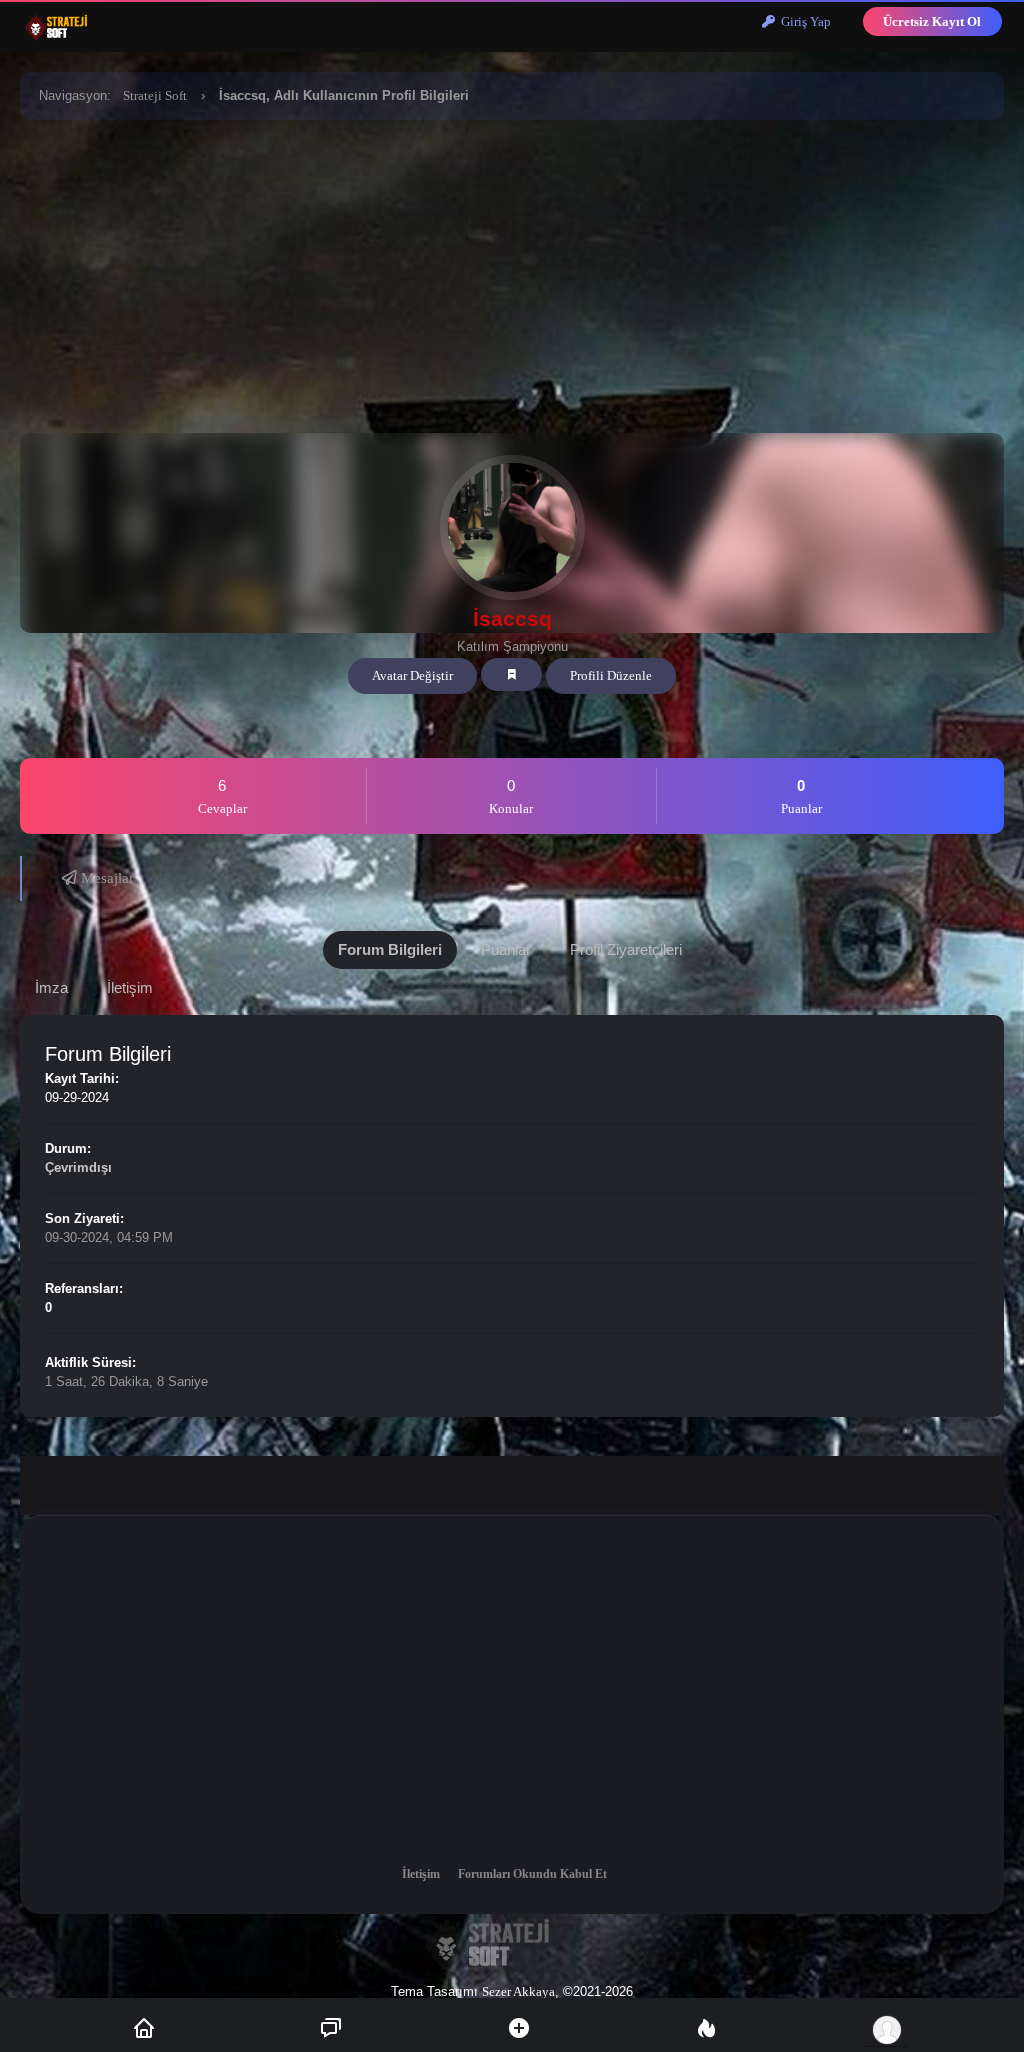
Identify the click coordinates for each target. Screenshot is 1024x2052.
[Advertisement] (512, 273)
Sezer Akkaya (518, 1991)
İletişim (421, 1874)
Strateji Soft (155, 95)
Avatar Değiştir (412, 675)
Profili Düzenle (611, 675)
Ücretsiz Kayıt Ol (932, 21)
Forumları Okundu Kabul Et (532, 1874)
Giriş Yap (803, 21)
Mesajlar (105, 878)
